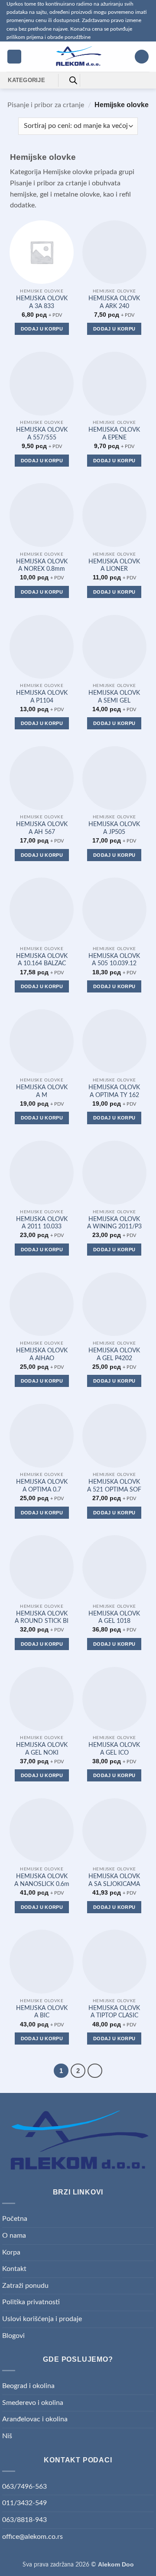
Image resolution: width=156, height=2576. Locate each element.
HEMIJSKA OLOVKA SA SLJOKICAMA (114, 1880)
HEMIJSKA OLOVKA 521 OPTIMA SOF (114, 1486)
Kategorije (26, 80)
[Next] (95, 2071)
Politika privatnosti (31, 2302)
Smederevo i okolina (33, 2403)
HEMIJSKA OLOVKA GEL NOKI (42, 1749)
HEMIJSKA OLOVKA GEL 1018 (114, 1618)
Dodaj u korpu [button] (42, 329)
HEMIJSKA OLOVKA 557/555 (42, 434)
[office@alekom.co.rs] (104, 80)
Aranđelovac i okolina (35, 2419)
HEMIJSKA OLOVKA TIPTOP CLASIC (114, 2012)
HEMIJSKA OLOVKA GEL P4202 (114, 1355)
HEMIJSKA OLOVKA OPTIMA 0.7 (42, 1486)
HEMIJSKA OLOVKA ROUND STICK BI (42, 1618)
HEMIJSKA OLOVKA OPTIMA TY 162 (114, 1091)
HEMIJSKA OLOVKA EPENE (114, 434)
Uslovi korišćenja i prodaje (42, 2319)
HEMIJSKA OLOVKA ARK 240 (114, 302)
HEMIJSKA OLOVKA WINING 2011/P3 (114, 1223)
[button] (14, 57)
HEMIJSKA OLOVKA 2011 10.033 (42, 1223)
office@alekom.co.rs (32, 2537)
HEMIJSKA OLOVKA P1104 (42, 697)
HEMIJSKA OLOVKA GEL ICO (114, 1749)
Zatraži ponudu (25, 2286)
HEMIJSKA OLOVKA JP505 (114, 828)
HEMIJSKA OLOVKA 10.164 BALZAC (42, 960)
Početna (15, 2219)
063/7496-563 (24, 2487)
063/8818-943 (24, 2520)
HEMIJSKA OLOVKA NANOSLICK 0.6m (42, 1880)
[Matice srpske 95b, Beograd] (90, 80)
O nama (14, 2236)
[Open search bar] (73, 80)
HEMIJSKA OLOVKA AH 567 (42, 828)
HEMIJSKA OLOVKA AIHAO (42, 1355)
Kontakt (14, 2269)
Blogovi (13, 2336)
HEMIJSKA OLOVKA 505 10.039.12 (114, 960)
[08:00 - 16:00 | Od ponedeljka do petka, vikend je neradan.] (117, 80)
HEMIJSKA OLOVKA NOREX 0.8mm (42, 566)
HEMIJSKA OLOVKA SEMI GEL (114, 697)
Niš (7, 2436)
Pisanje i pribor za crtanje (46, 105)
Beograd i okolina (28, 2386)
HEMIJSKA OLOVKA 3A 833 (42, 302)
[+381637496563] (131, 80)
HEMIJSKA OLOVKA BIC (42, 2012)
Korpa (11, 2252)
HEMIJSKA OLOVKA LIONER (114, 566)
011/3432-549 (24, 2503)
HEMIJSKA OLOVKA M (42, 1091)
